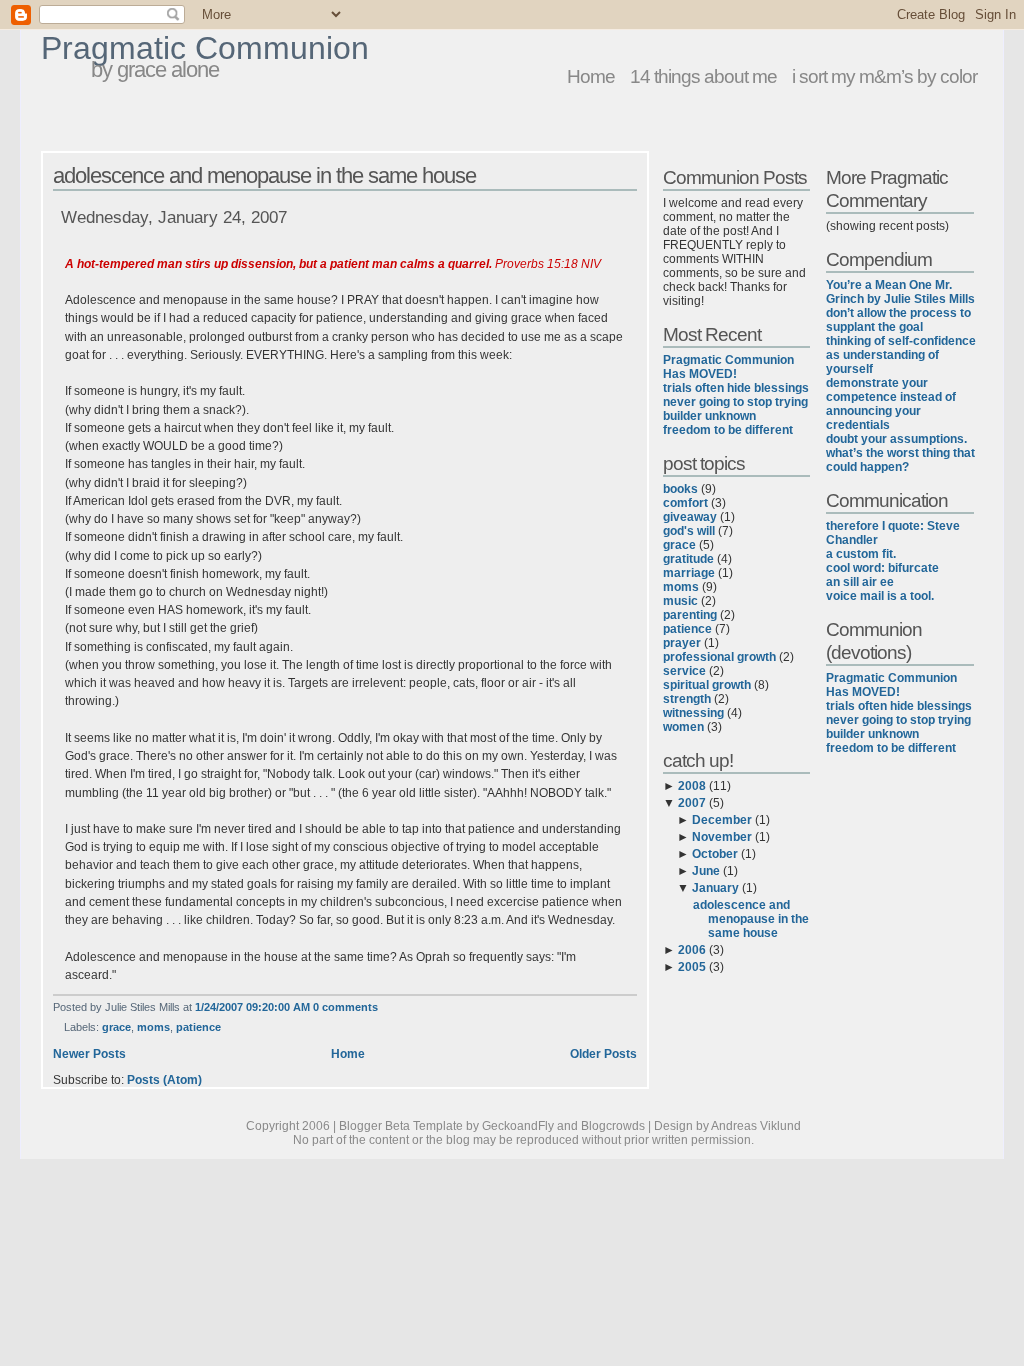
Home (591, 76)
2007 (692, 803)
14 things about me (703, 76)
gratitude (688, 559)
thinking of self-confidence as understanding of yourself (901, 355)
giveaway (690, 517)
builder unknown (709, 416)
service (684, 671)
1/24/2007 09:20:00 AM (252, 1007)
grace (116, 1027)
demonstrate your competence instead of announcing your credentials (891, 404)
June (706, 871)
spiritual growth (707, 685)
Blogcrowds (613, 1126)
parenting (690, 615)
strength (687, 699)
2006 (692, 950)
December (722, 820)
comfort (685, 503)
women (683, 727)
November (722, 837)
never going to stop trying (735, 402)
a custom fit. (861, 554)
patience (198, 1027)
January (715, 888)
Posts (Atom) (164, 1080)
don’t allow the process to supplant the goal (898, 320)
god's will (689, 531)
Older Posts (603, 1054)
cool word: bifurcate (882, 568)
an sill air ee (860, 582)
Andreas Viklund (756, 1126)
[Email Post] (382, 1007)
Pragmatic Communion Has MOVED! (728, 367)
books (680, 489)
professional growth (719, 657)
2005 (692, 967)
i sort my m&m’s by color (884, 76)
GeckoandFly (518, 1126)
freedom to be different (728, 430)
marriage (689, 573)
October (715, 854)
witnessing (693, 713)
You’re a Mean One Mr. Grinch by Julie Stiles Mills (900, 292)
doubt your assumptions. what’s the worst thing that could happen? (900, 453)
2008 (692, 786)
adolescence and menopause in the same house (264, 175)
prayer (682, 643)
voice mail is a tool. (880, 596)
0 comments (345, 1007)
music (680, 601)
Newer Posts (89, 1054)
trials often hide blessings (736, 388)
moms (153, 1027)
